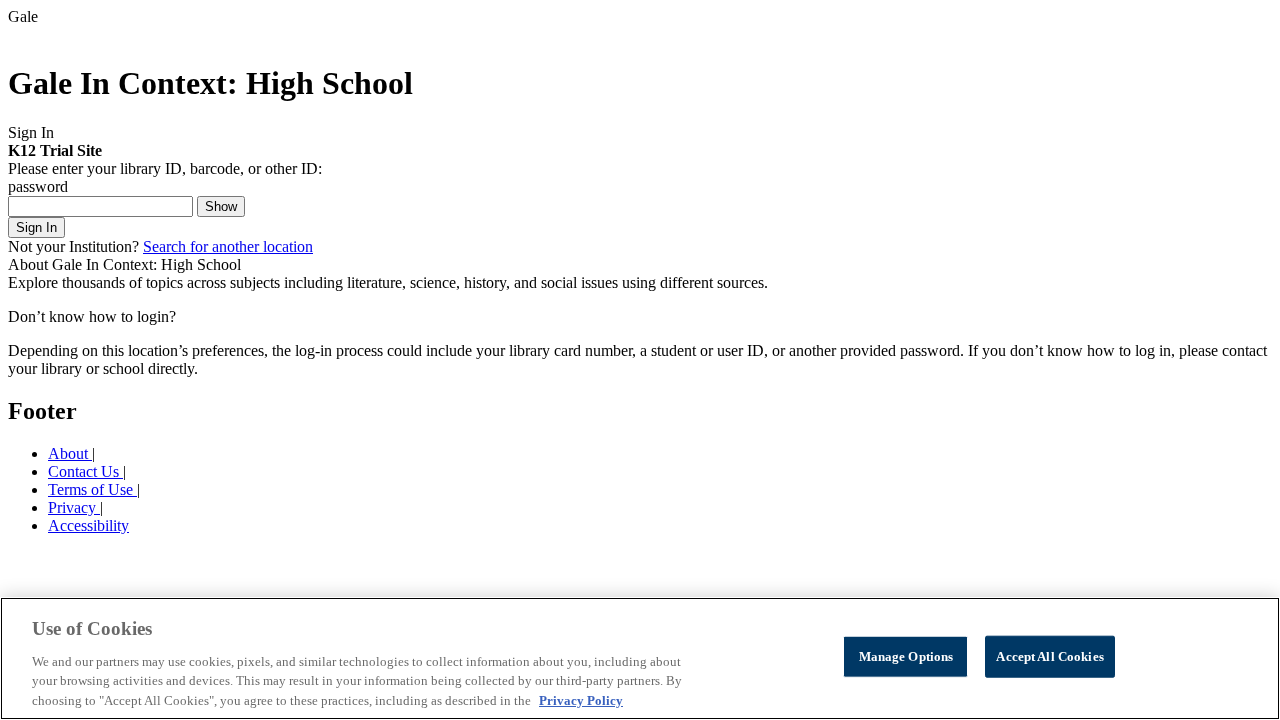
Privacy (74, 507)
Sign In (36, 227)
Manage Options (906, 656)
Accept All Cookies (1049, 656)
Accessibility (88, 525)
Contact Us (85, 471)
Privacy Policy (581, 699)
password (38, 186)
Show (221, 206)
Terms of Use (92, 489)
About (70, 453)
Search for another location (228, 246)
